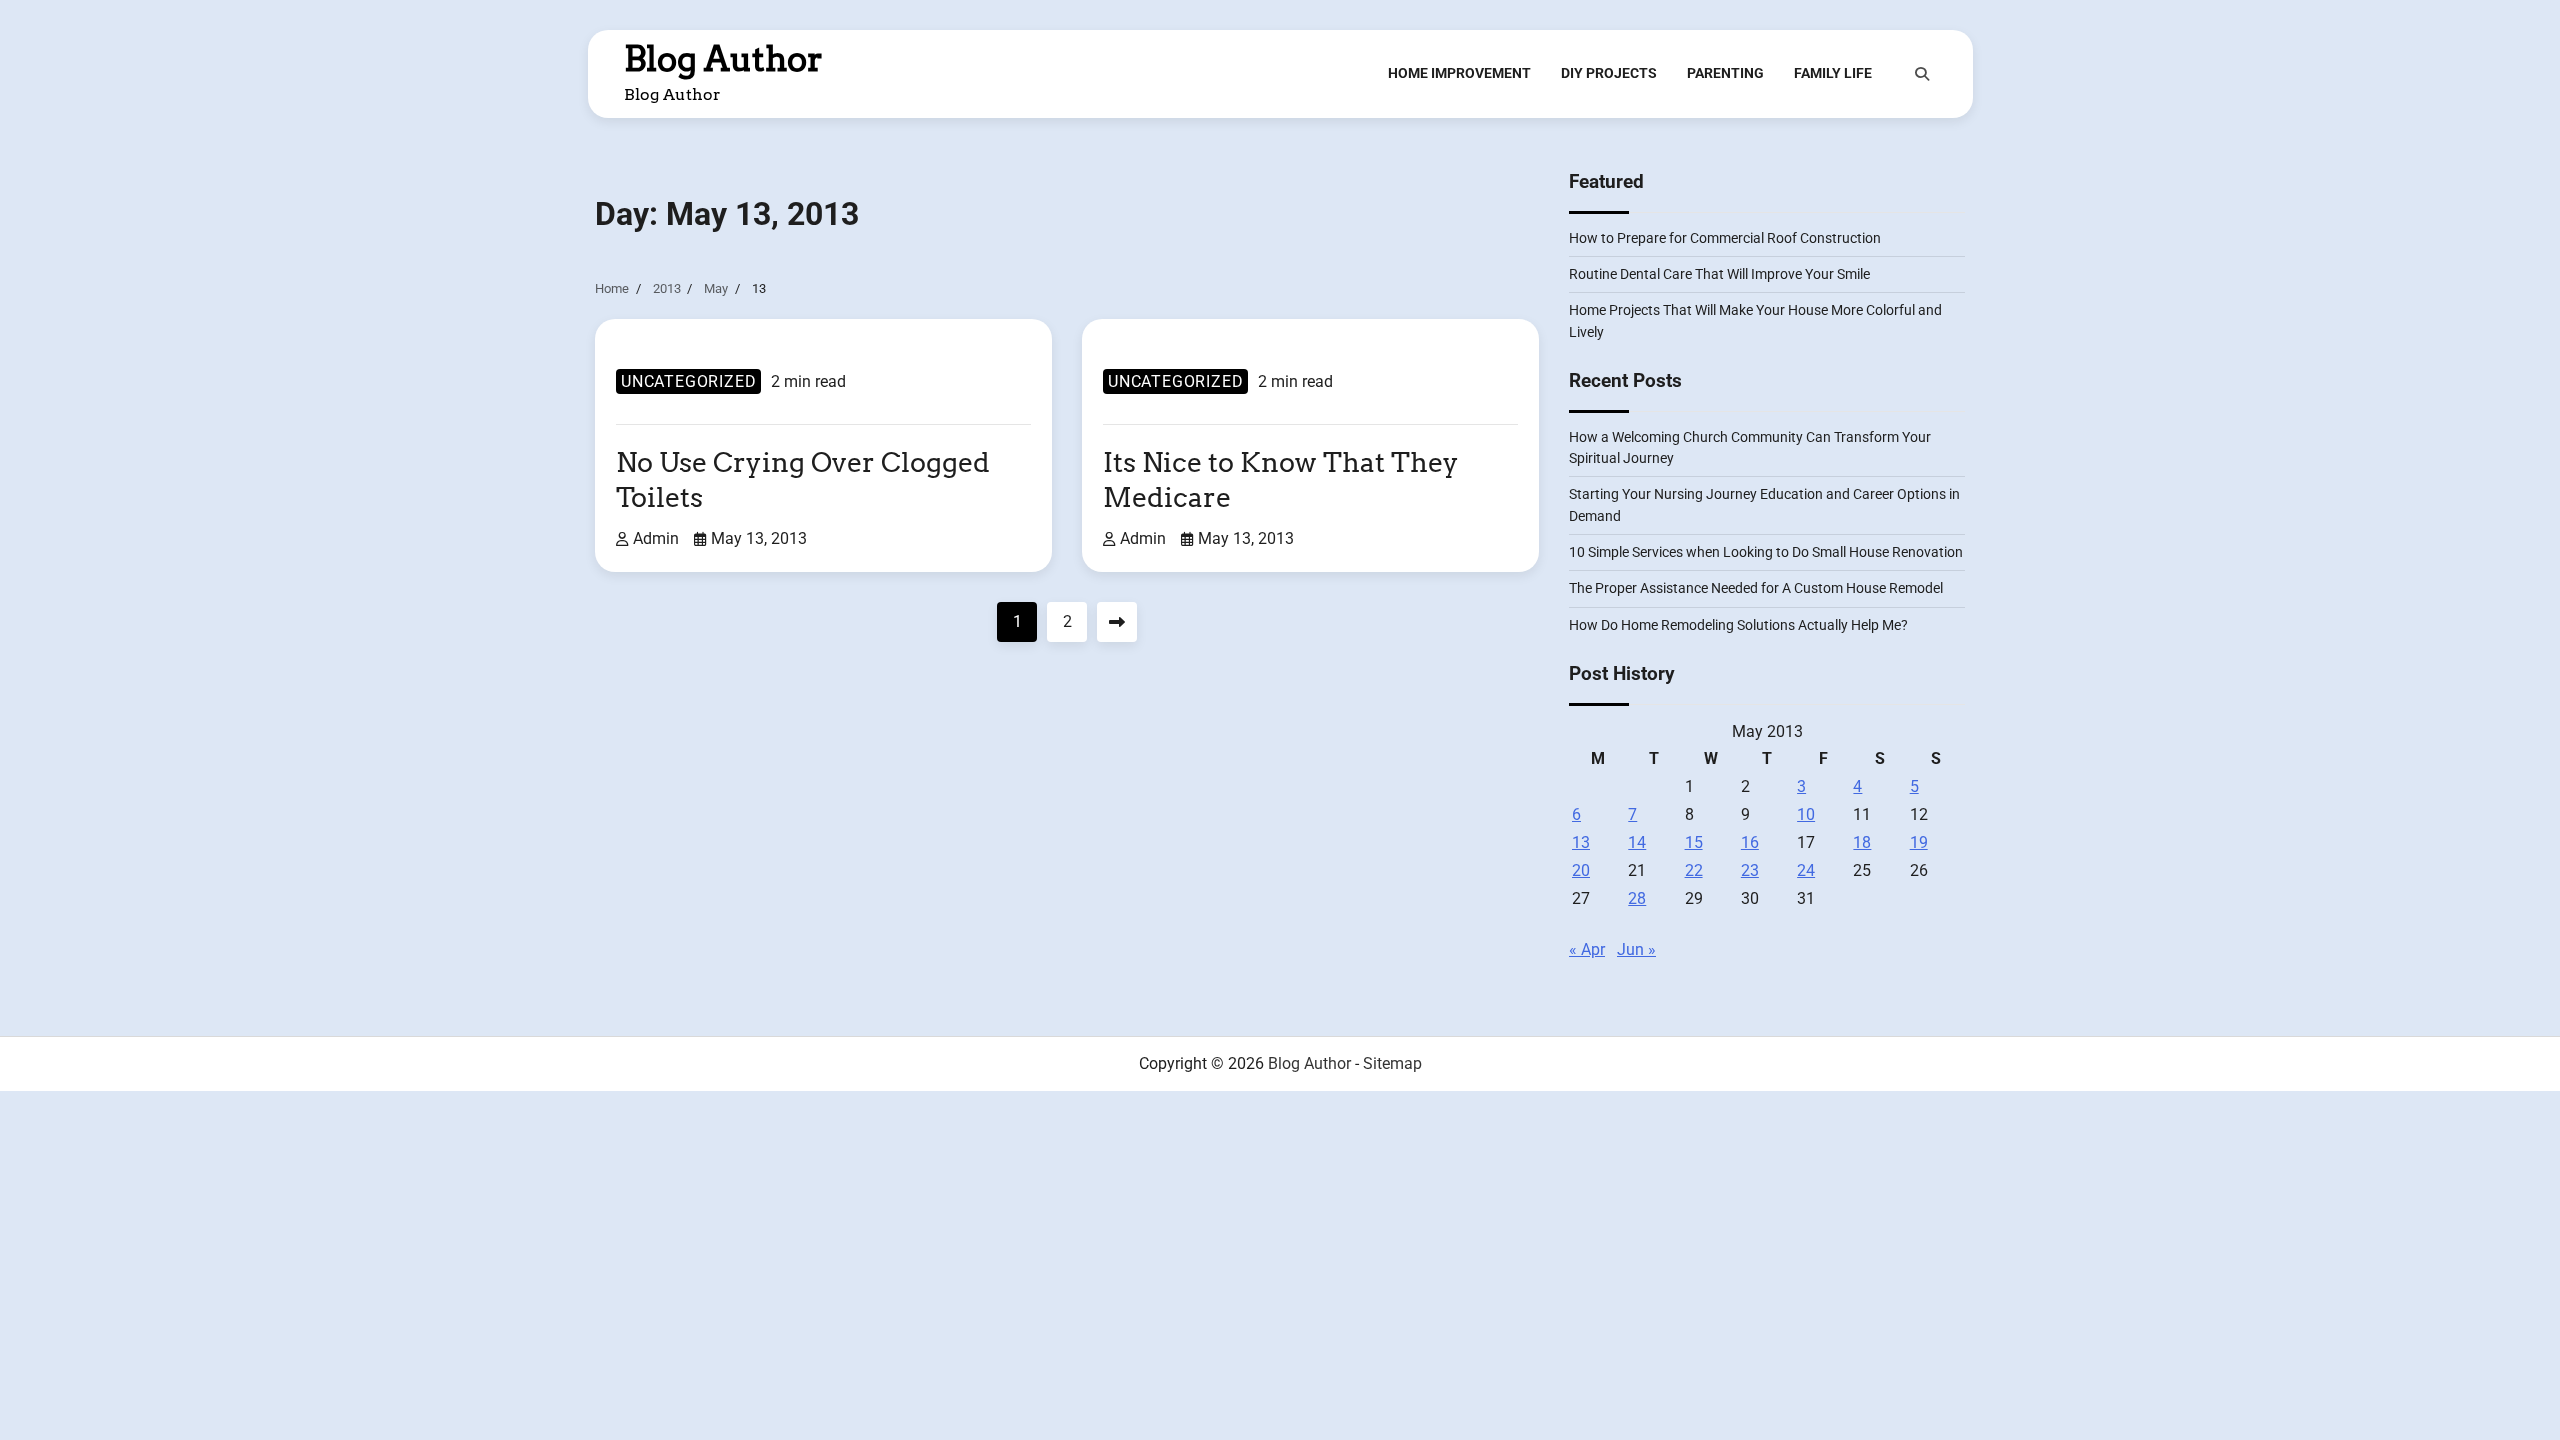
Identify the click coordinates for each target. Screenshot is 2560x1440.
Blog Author (723, 59)
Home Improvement (1459, 73)
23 (1750, 870)
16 (1750, 842)
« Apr (1587, 949)
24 (1806, 870)
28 (1637, 898)
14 (1637, 842)
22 (1694, 870)
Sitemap (1392, 1063)
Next (1117, 622)
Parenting (1725, 73)
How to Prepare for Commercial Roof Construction (1725, 238)
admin (656, 538)
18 (1862, 842)
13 (1581, 842)
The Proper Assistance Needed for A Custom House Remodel (1756, 588)
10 (1806, 814)
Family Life (1833, 73)
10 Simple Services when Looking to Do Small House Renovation (1766, 552)
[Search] (1922, 74)
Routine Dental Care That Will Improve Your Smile (1719, 274)
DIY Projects (1609, 73)
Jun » (1636, 949)
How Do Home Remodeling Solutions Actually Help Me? (1738, 625)
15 (1694, 842)
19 (1919, 842)
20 (1581, 870)
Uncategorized (688, 381)
